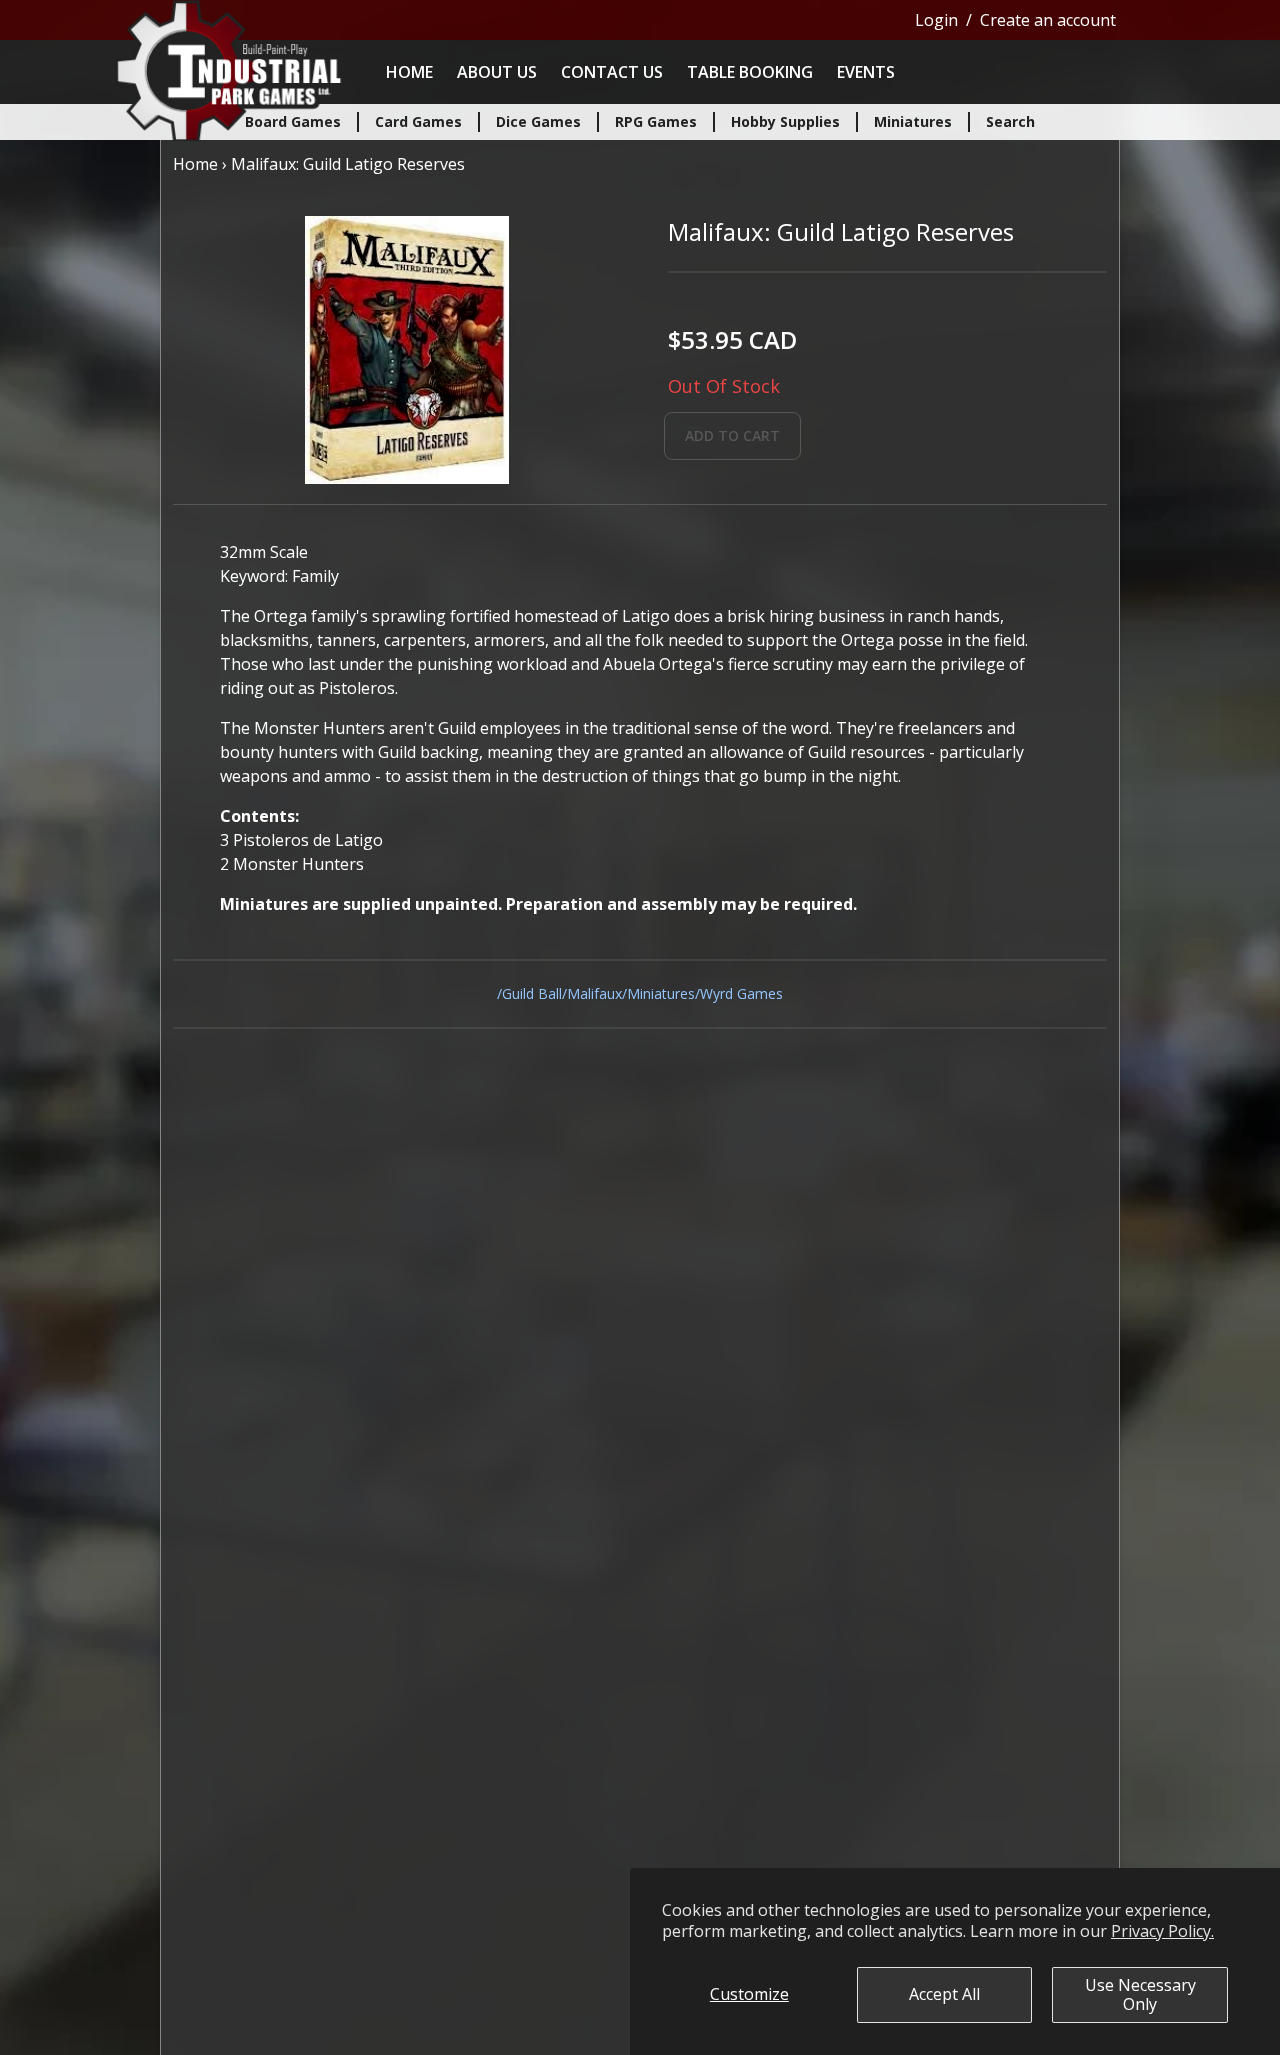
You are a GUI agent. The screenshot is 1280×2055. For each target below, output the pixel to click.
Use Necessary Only (1140, 1994)
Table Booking (750, 72)
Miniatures (661, 993)
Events (866, 72)
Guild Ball (532, 993)
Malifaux (594, 993)
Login (936, 20)
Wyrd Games (741, 993)
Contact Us (612, 72)
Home (409, 72)
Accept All (944, 1994)
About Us (497, 72)
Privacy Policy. (1162, 1931)
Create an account (1048, 20)
